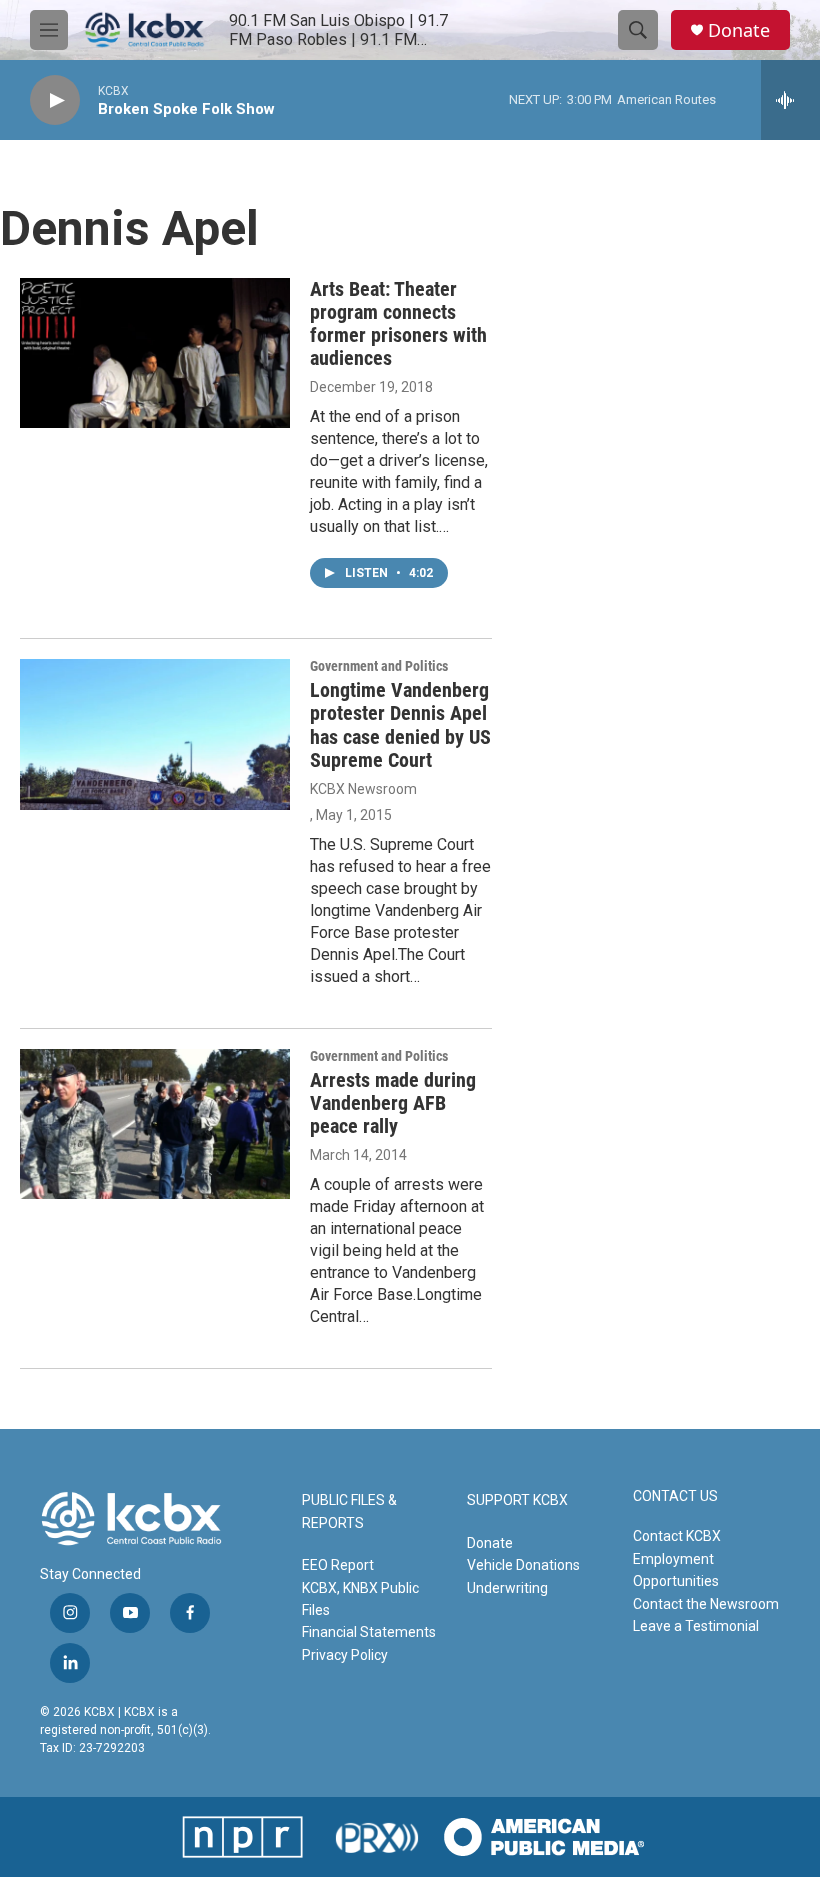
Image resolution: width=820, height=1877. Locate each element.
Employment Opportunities (676, 1570)
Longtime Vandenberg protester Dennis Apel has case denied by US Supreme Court (400, 725)
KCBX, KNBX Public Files (360, 1599)
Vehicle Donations (523, 1565)
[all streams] (790, 100)
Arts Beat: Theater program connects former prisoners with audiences (398, 324)
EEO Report (338, 1565)
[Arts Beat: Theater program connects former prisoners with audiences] (155, 353)
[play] (55, 100)
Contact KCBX (677, 1536)
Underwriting (507, 1588)
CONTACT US (675, 1496)
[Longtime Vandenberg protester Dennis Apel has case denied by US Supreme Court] (155, 734)
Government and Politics (379, 666)
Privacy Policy (345, 1655)
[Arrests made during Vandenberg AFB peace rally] (155, 1124)
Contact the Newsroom (706, 1604)
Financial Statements (369, 1632)
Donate (739, 30)
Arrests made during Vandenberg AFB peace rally (393, 1103)
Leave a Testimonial (696, 1626)
